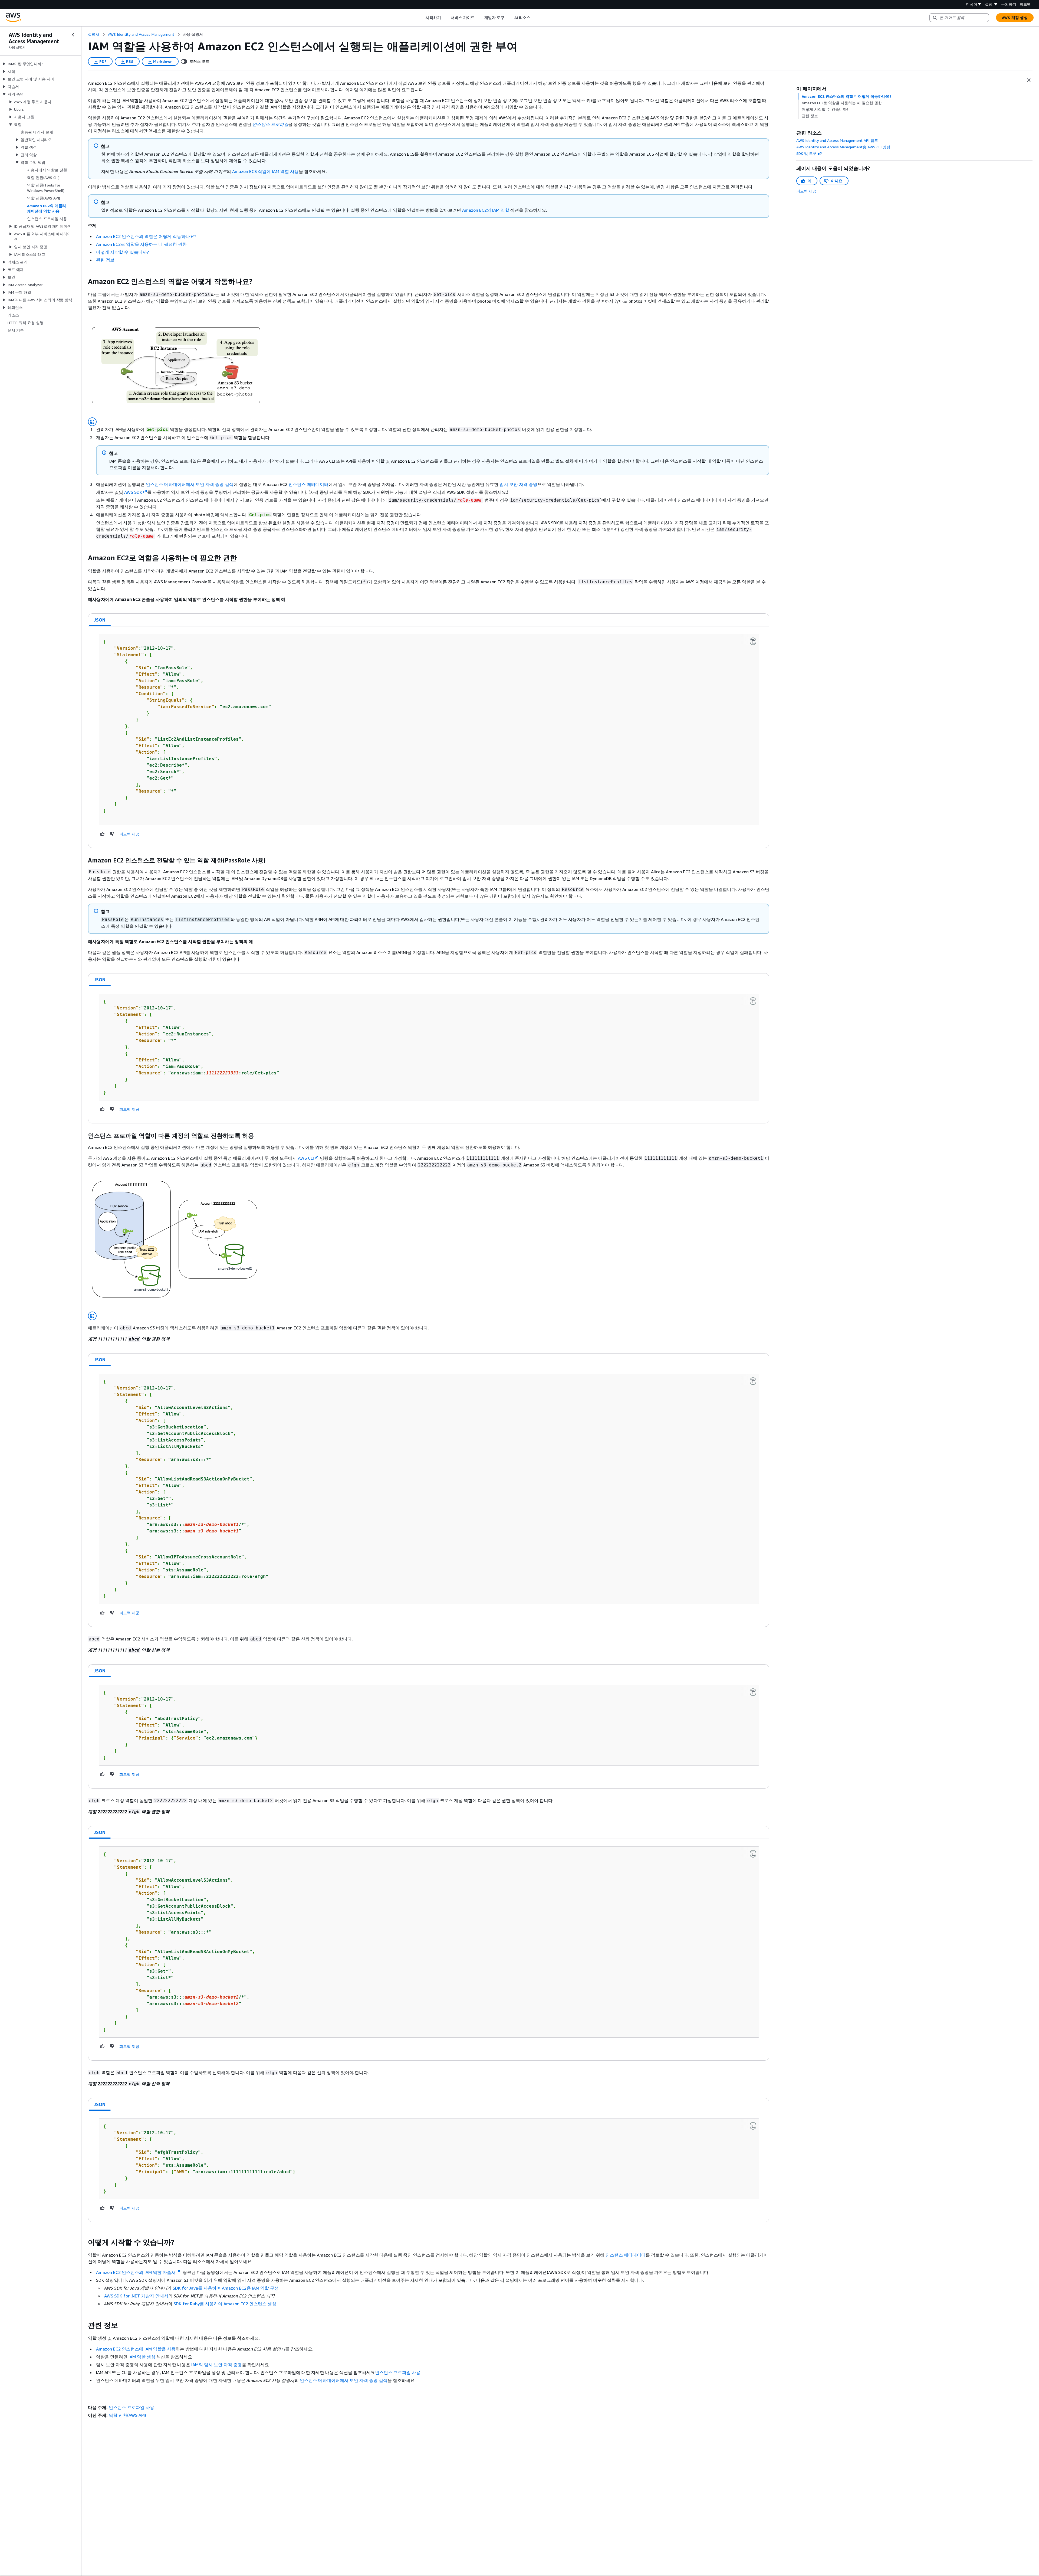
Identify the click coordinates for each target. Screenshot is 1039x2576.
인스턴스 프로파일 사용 (398, 2372)
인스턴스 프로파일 (270, 124)
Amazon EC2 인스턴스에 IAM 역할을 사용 (136, 2349)
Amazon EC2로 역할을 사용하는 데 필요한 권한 (141, 244)
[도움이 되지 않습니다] (112, 834)
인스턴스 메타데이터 (308, 484)
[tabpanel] (429, 737)
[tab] (100, 620)
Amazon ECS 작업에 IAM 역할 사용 (265, 171)
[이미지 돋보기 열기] (92, 422)
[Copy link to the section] (84, 282)
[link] (193, 34)
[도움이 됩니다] (103, 834)
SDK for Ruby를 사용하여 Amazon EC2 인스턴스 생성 (225, 2304)
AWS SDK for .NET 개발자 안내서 (136, 2296)
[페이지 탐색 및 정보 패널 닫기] (1029, 80)
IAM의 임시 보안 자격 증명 (217, 2365)
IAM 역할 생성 (142, 2357)
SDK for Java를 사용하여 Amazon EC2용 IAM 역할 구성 (226, 2288)
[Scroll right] (534, 18)
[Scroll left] (422, 18)
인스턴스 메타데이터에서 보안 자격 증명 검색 (190, 484)
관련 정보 (105, 260)
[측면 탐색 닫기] (73, 35)
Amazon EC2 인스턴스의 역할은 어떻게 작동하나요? (146, 236)
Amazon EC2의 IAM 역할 (486, 210)
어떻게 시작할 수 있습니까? (122, 252)
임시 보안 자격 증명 (518, 484)
